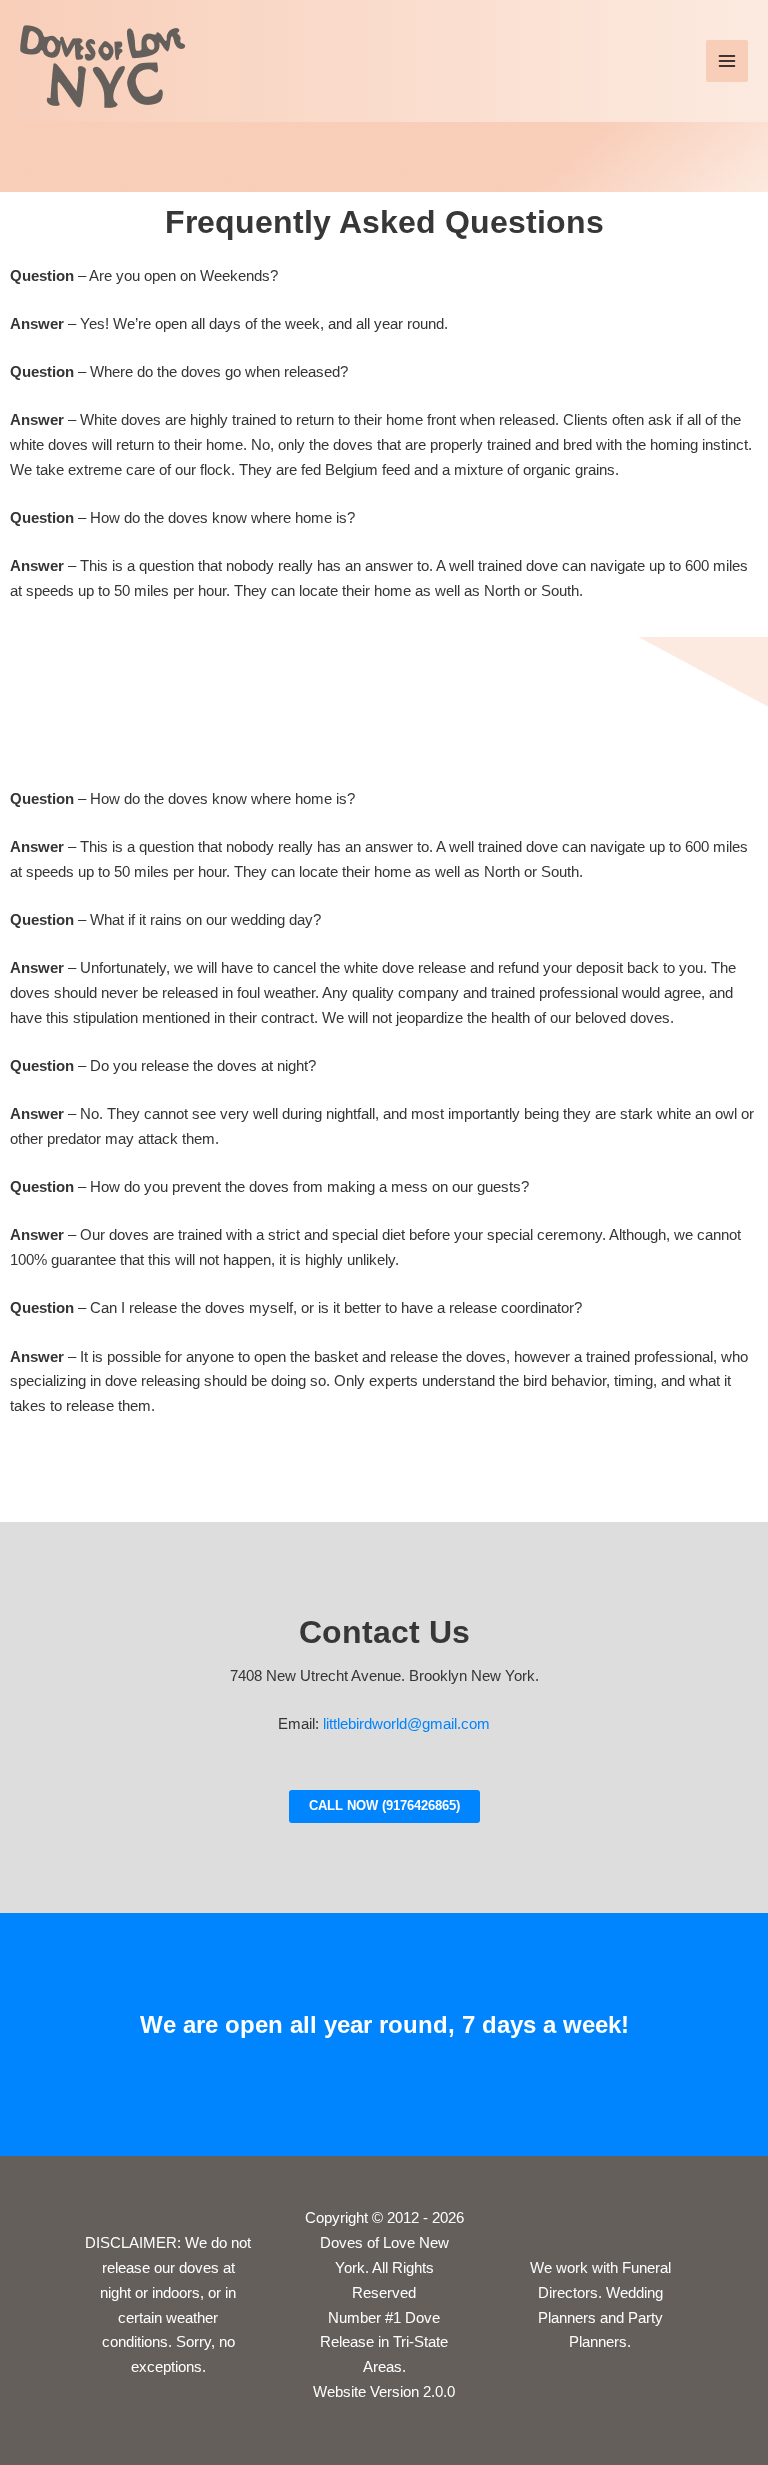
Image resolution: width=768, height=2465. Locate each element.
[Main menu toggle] (727, 61)
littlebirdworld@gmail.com (404, 1724)
